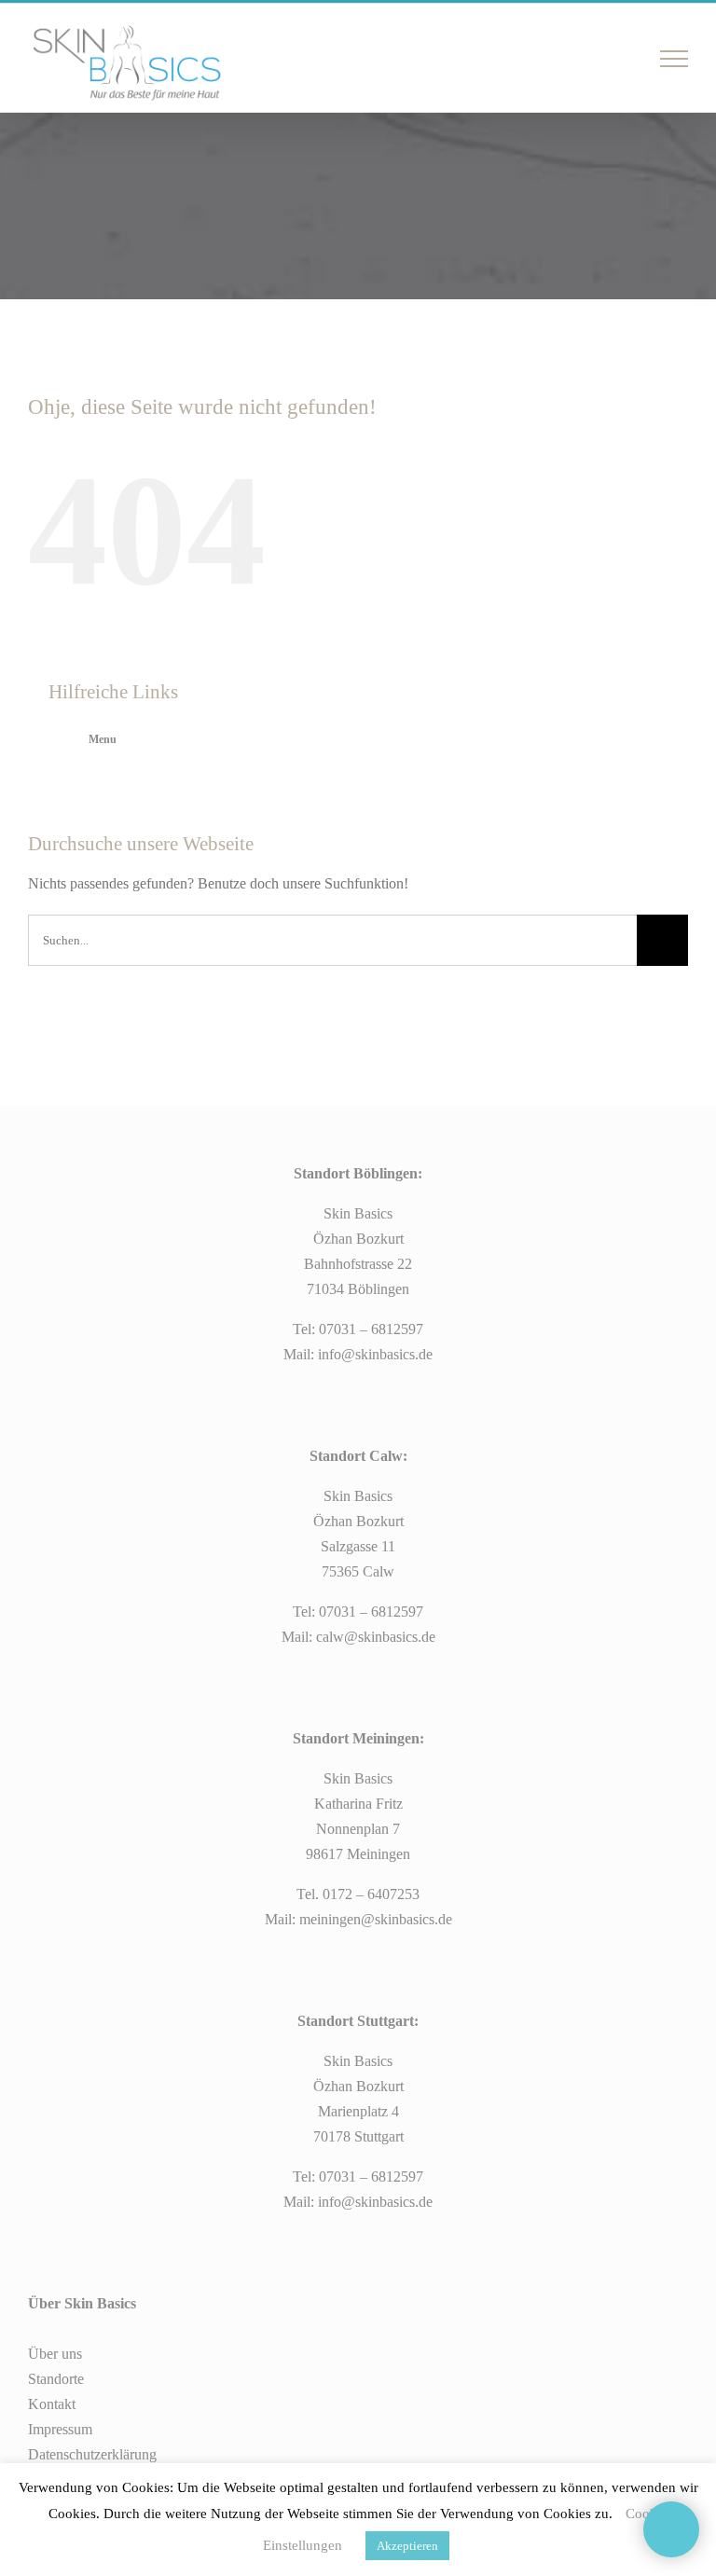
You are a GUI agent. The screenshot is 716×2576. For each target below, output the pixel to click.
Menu (103, 739)
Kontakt (52, 2404)
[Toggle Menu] (675, 59)
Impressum (60, 2429)
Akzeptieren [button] (407, 2546)
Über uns (55, 2354)
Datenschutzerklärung (92, 2454)
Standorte (56, 2379)
